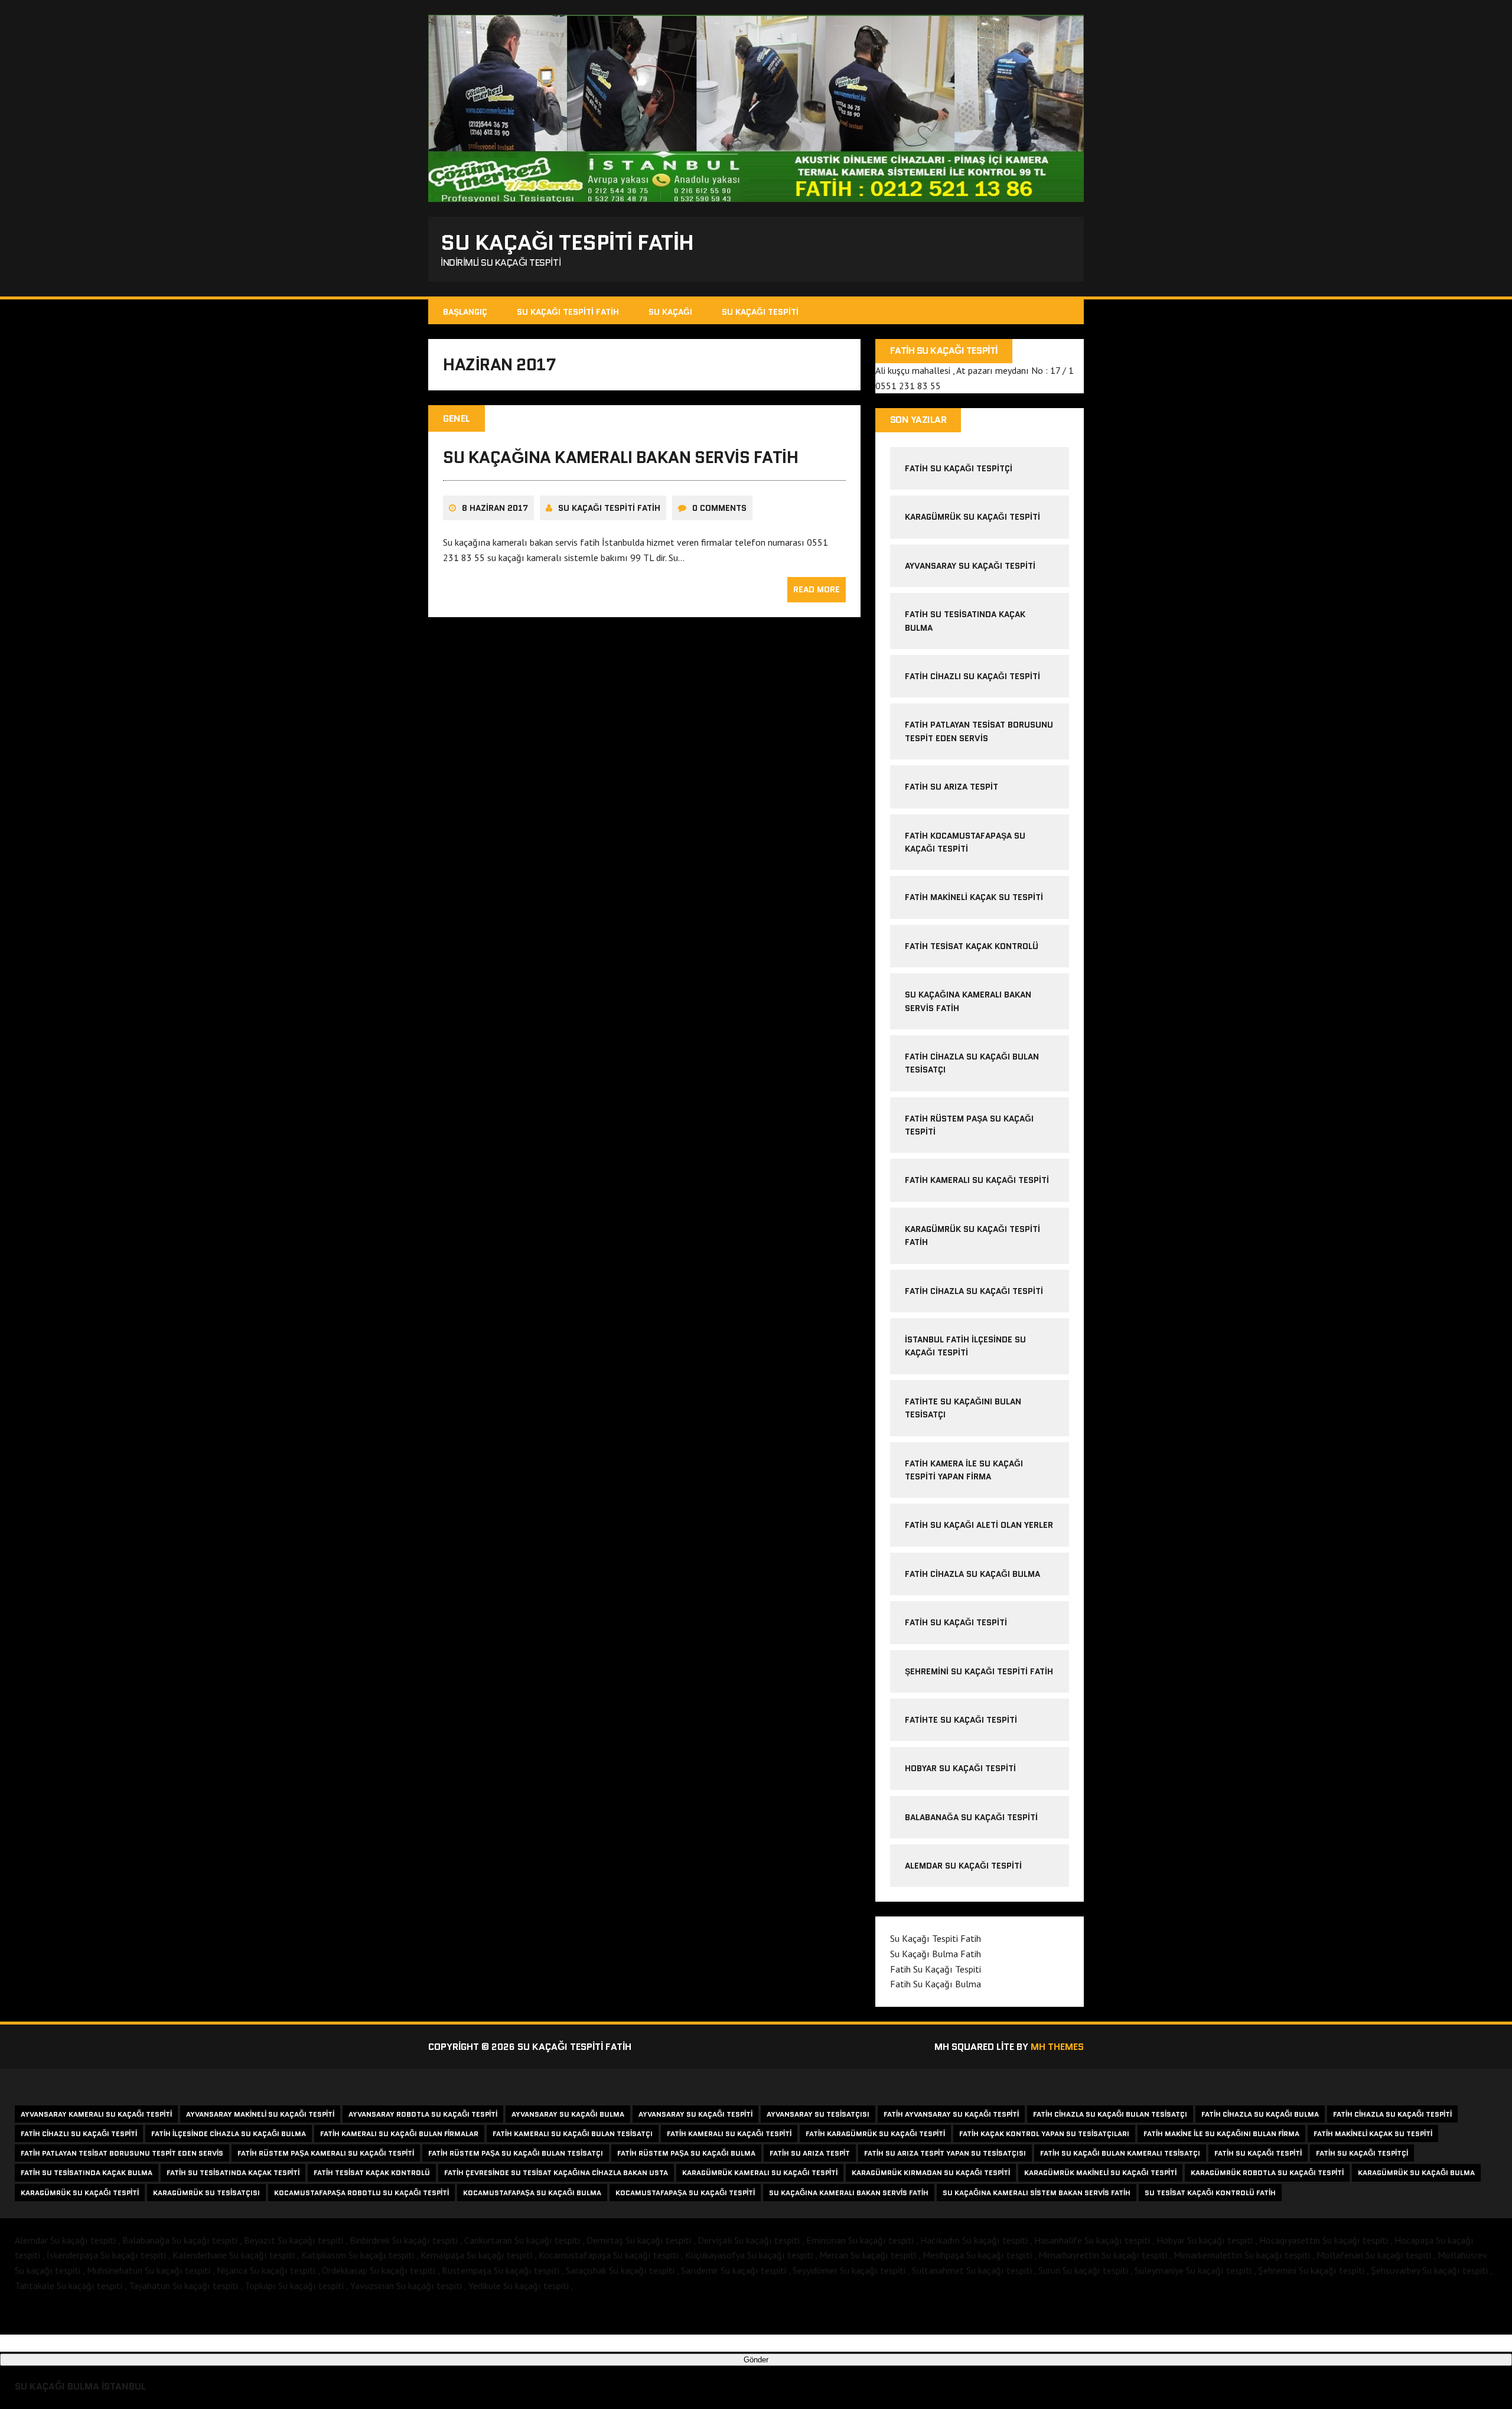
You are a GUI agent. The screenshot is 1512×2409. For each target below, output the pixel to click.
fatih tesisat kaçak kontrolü (972, 946)
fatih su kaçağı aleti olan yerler (979, 1525)
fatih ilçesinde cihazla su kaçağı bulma (229, 2133)
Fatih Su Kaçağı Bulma (936, 1984)
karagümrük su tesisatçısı (206, 2193)
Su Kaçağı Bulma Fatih (936, 1954)
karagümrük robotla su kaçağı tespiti (1267, 2172)
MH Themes (1057, 2047)
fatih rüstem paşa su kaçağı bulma (686, 2153)
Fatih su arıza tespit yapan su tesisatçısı (945, 2153)
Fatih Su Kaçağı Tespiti (956, 1622)
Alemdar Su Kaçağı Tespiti (963, 1866)
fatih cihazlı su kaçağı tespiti (972, 676)
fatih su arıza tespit (951, 787)
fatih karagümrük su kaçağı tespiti (875, 2133)
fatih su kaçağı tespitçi (959, 468)
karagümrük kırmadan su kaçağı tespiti (931, 2172)
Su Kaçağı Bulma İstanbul (80, 2386)
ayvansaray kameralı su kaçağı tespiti (96, 2114)
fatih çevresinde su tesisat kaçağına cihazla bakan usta (556, 2172)
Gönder (756, 2360)
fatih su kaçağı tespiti (1258, 2153)
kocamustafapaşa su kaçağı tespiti (685, 2193)
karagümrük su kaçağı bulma (1416, 2172)
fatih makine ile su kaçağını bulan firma (1221, 2133)
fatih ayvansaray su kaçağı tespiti (951, 2114)
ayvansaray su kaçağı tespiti (970, 566)
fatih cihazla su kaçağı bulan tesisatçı (1110, 2114)
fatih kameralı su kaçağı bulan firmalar (399, 2133)
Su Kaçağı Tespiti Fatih (568, 312)
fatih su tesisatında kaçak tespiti (233, 2172)
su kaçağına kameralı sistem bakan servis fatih (1037, 2193)
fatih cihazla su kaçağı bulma (972, 1574)
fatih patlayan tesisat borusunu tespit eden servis (122, 2153)
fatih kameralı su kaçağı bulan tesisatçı (573, 2133)
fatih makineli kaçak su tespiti (974, 897)
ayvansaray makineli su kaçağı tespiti (260, 2114)
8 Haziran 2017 (495, 508)
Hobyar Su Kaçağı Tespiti (960, 1768)
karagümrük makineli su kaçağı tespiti (1100, 2172)
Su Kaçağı (670, 312)
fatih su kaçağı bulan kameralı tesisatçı (1120, 2153)
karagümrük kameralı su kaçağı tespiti (760, 2172)
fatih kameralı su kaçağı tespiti (729, 2133)
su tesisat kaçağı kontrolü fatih (1210, 2193)
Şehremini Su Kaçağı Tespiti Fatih (979, 1671)
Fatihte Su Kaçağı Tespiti (961, 1720)
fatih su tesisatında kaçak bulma (87, 2172)
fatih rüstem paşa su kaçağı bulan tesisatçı (516, 2153)
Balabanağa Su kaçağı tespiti (971, 1817)
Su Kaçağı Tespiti (760, 312)
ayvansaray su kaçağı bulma (568, 2114)
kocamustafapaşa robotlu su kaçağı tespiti (361, 2193)
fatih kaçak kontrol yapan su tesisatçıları (1044, 2133)
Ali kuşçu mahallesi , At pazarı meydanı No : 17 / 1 (975, 370)
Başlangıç (465, 312)
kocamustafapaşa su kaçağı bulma (532, 2193)
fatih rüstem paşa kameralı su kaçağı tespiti (326, 2153)
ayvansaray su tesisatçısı (818, 2114)
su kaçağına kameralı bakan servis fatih (620, 457)
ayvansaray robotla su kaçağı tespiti (423, 2114)
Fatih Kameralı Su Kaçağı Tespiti (977, 1180)
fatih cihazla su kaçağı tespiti (974, 1291)
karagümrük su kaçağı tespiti (972, 517)
